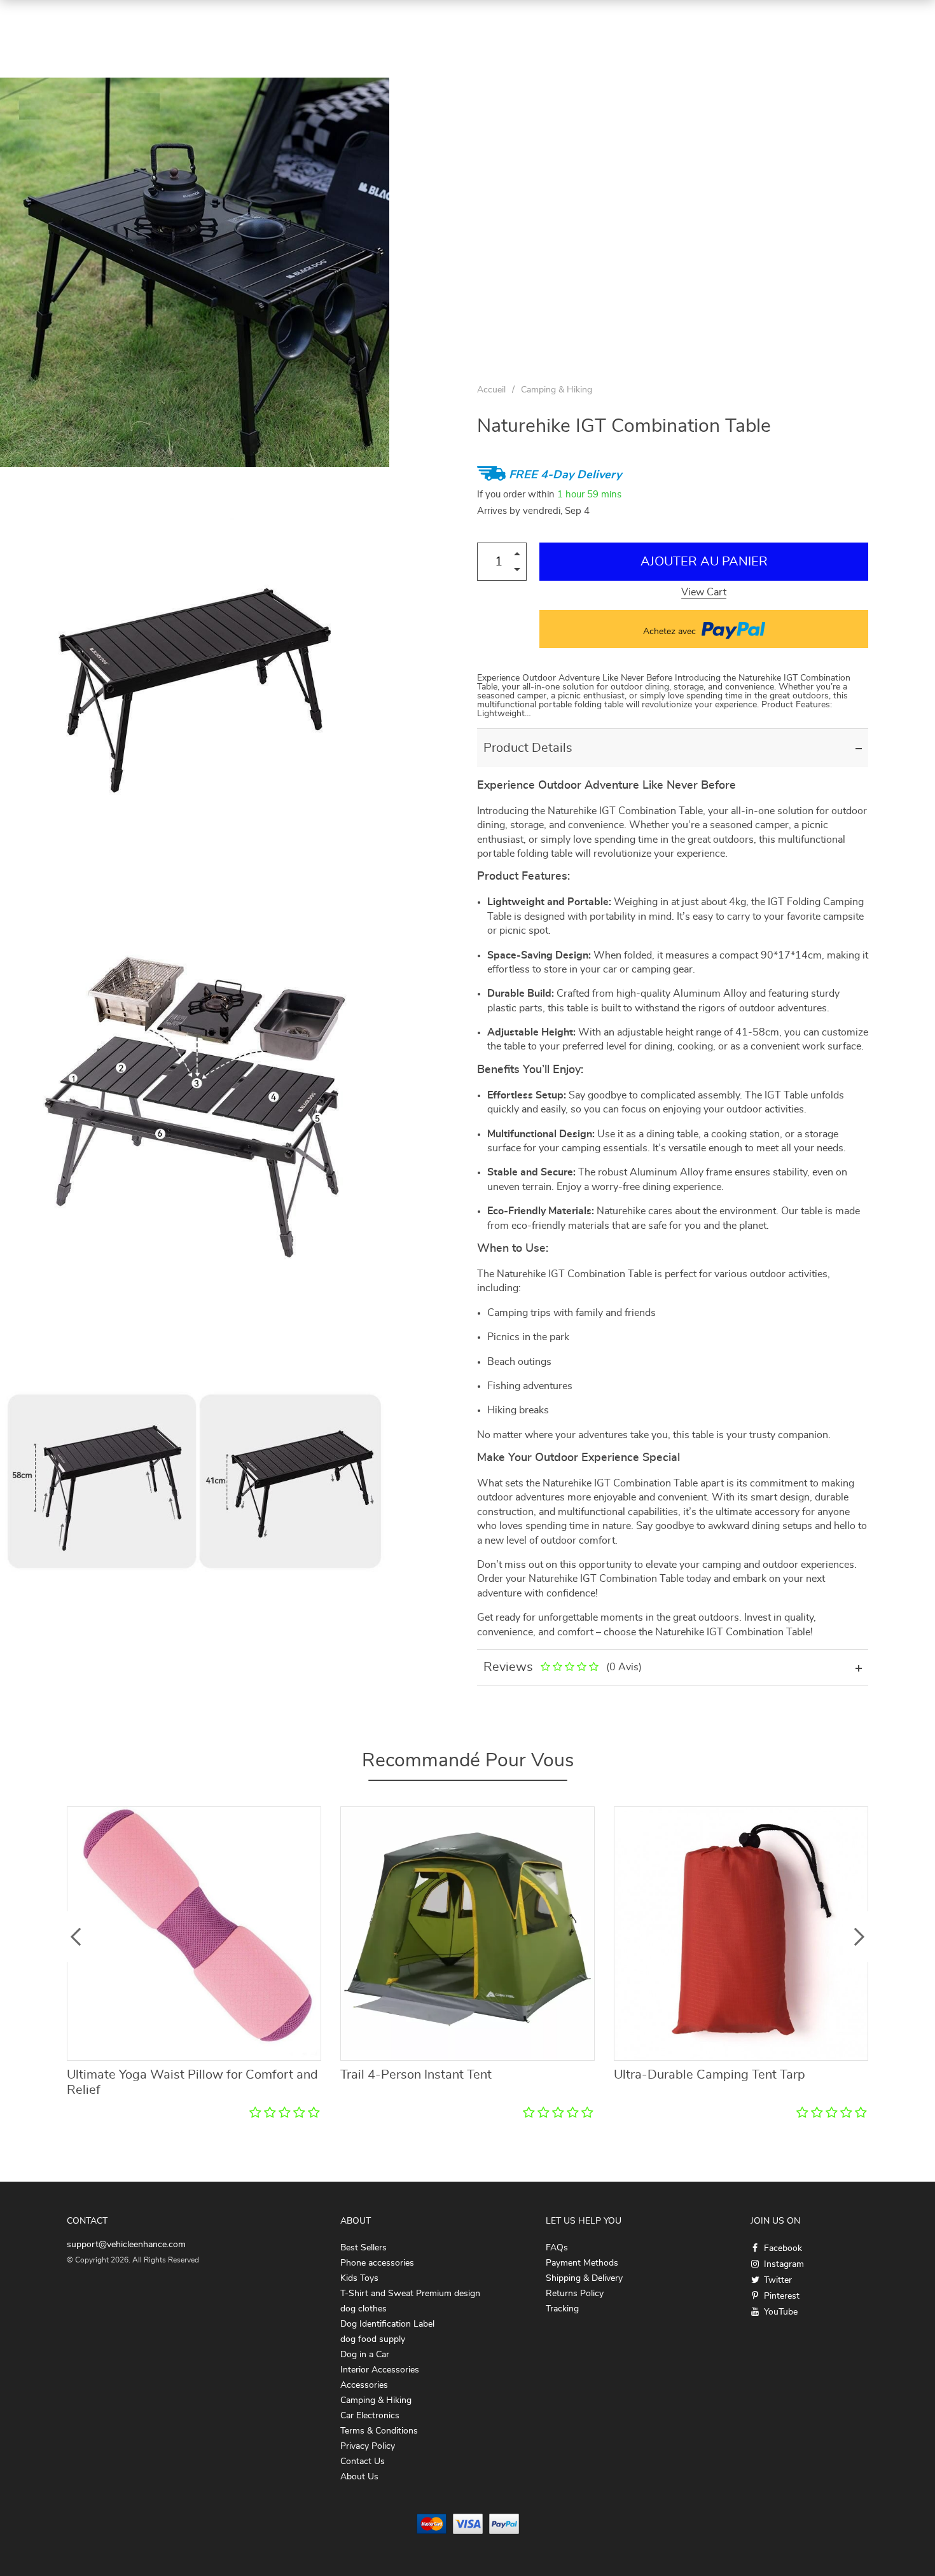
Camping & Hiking (557, 390)
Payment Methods (582, 2263)
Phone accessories (377, 2263)
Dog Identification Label (387, 2324)
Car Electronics (370, 2416)
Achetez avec (671, 632)
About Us (359, 2477)
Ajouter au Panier (704, 562)
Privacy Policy (368, 2446)
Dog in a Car (365, 2355)
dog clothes (364, 2309)
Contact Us (363, 2462)
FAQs (557, 2248)
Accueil (491, 390)
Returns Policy (575, 2294)
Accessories (364, 2385)
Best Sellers (364, 2248)
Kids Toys (359, 2278)
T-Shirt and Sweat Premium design (410, 2294)
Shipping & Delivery (584, 2278)
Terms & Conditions (379, 2431)
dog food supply (373, 2339)
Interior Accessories (380, 2370)
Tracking (562, 2309)
